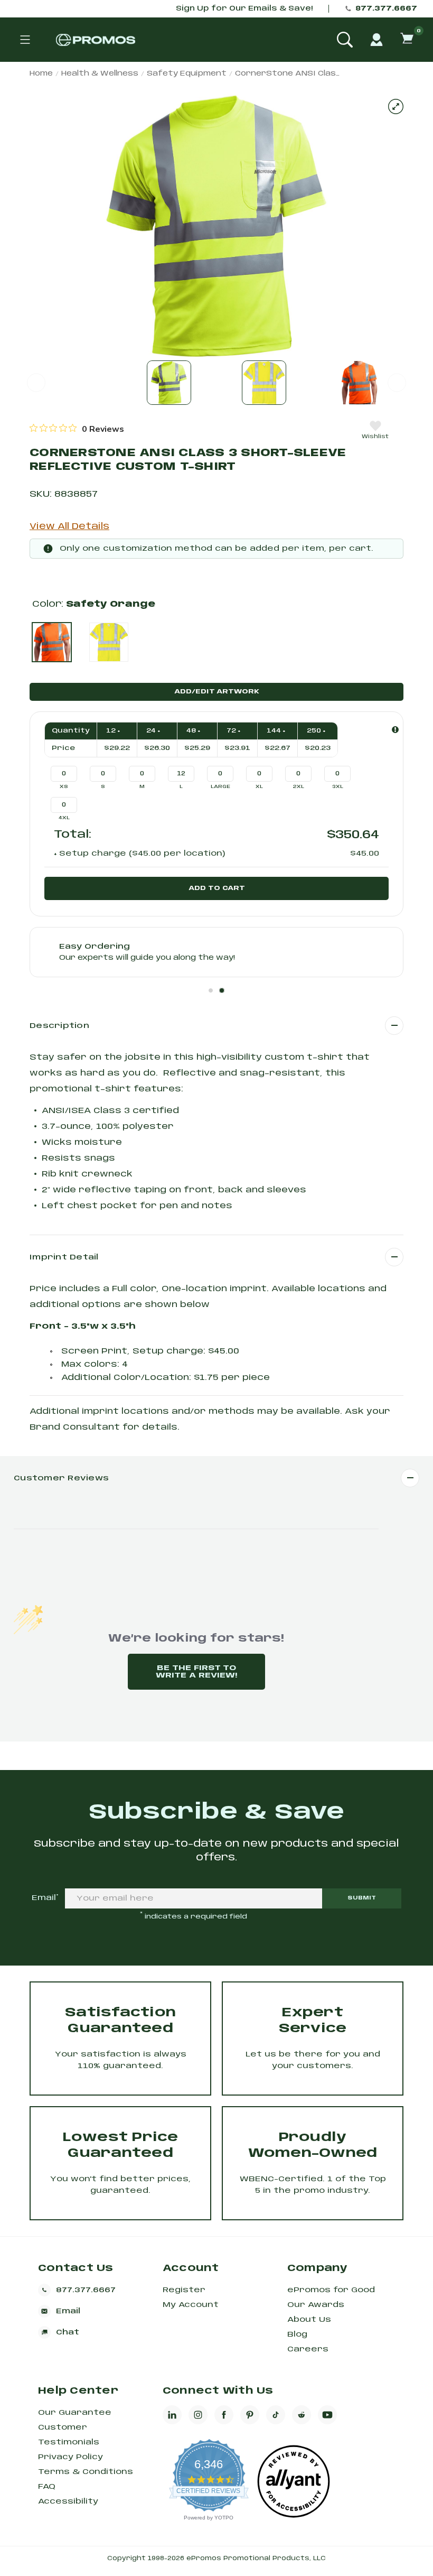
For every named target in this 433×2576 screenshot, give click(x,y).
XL (259, 787)
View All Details (69, 527)
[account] (376, 40)
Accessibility (68, 2501)
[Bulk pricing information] (395, 730)
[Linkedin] (172, 2415)
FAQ (47, 2487)
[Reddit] (302, 2415)
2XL (299, 787)
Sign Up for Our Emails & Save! (244, 9)
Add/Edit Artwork (217, 692)
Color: (94, 604)
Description (59, 1026)
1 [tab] (211, 990)
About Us (309, 2320)
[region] (77, 429)
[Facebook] (224, 2415)
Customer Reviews (61, 1478)
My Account (191, 2305)
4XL (64, 818)
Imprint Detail (64, 1257)
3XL (338, 787)
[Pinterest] (250, 2415)
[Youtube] (327, 2415)
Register (184, 2290)
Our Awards (316, 2305)
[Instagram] (198, 2415)
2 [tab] (222, 990)
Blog (297, 2334)
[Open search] (345, 40)
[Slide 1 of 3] (169, 383)
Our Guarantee (75, 2413)
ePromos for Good (331, 2290)
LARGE (220, 787)
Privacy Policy (70, 2457)
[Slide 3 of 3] (359, 383)
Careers (308, 2349)
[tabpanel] (216, 952)
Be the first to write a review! (196, 1672)
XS (64, 787)
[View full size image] (396, 106)
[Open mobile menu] (25, 40)
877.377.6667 (386, 9)
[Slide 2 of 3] (264, 383)
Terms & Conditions (86, 2472)
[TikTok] (276, 2415)
